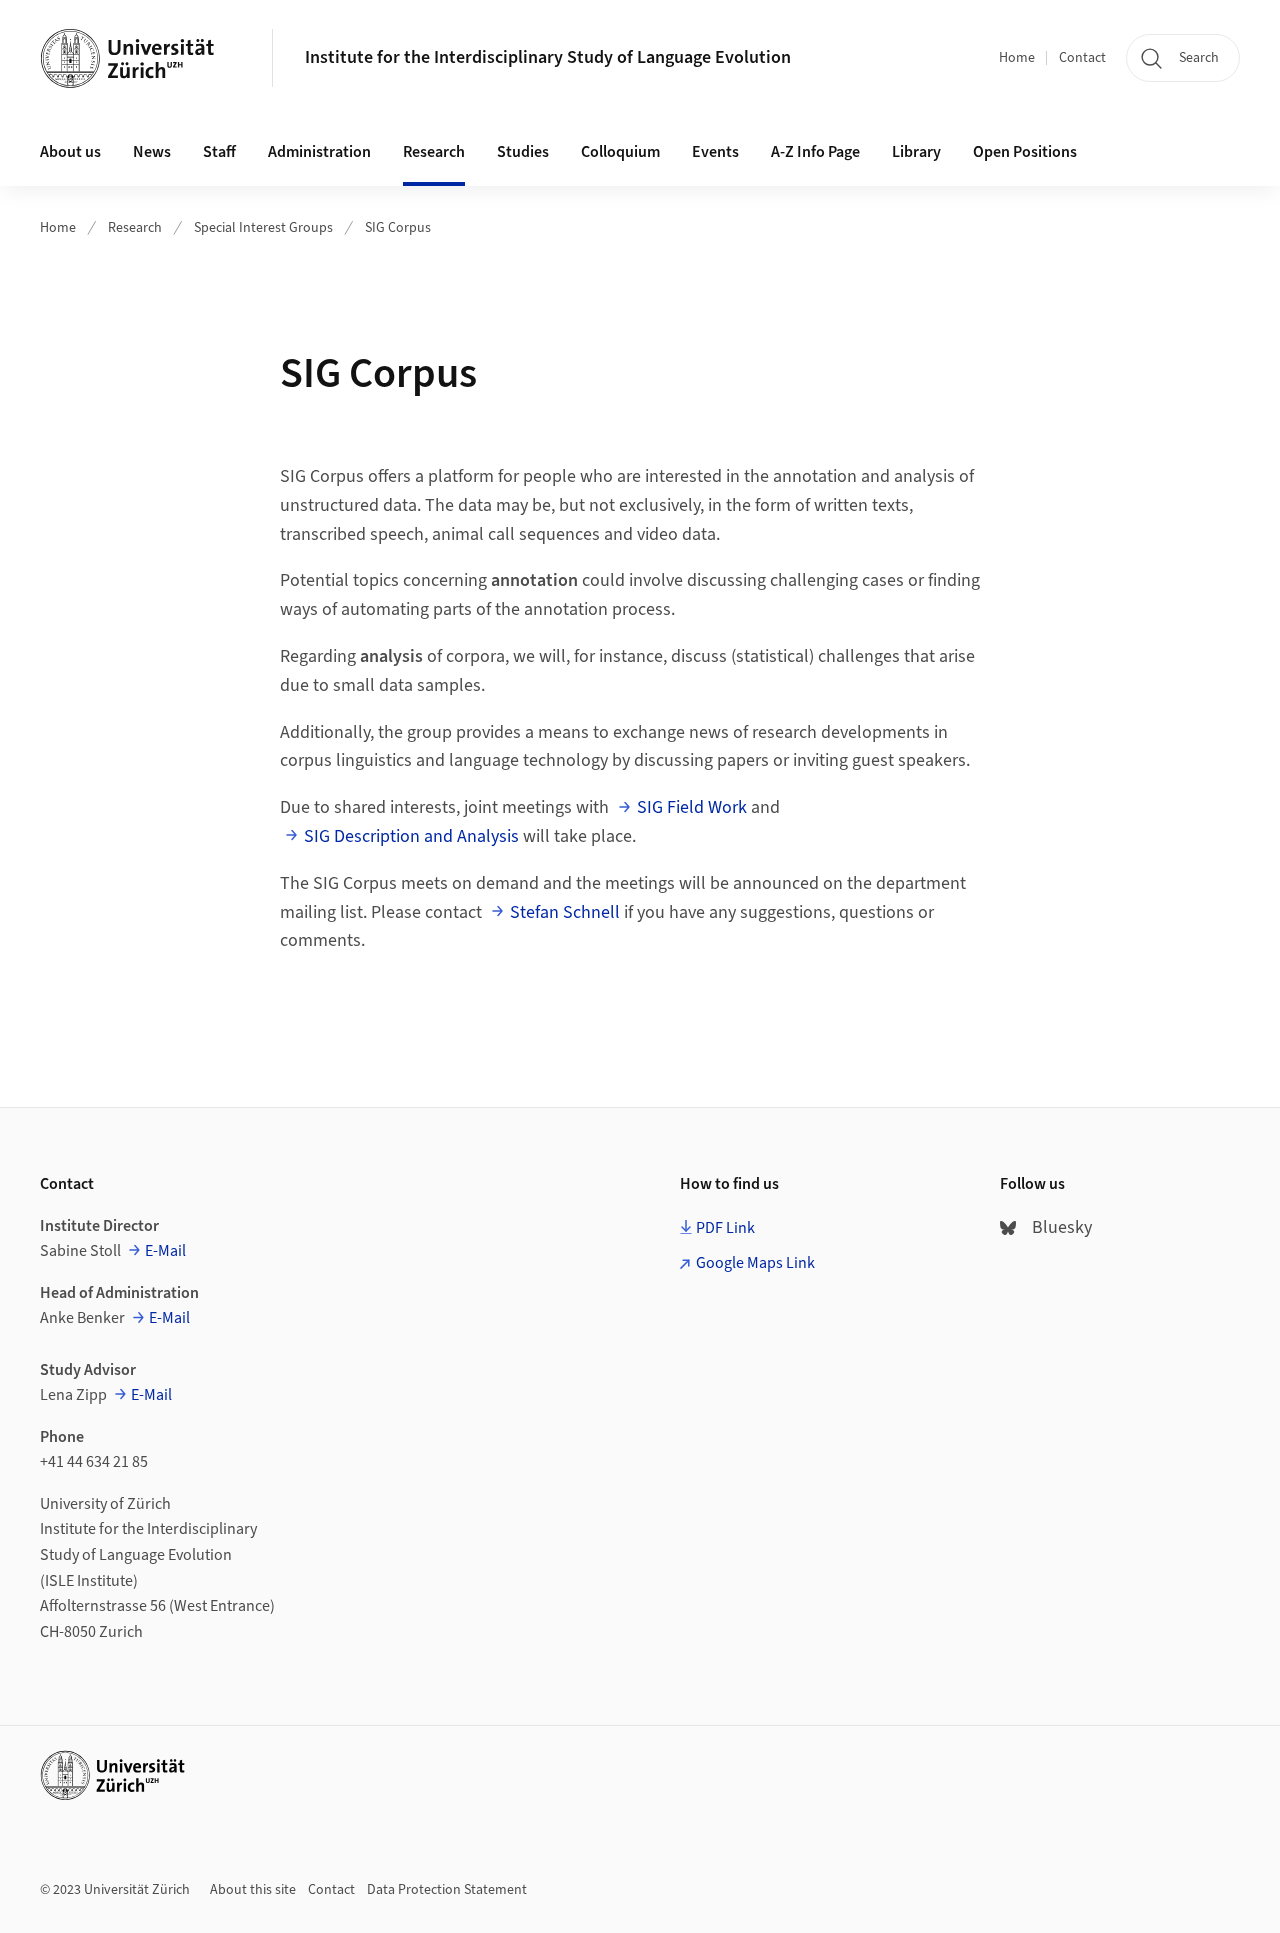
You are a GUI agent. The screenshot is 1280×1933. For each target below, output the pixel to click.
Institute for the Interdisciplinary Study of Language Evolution (548, 57)
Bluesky (1062, 1227)
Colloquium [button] (620, 152)
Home (1017, 58)
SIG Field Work (692, 807)
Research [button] (434, 152)
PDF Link (725, 1228)
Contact (1082, 58)
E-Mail (165, 1251)
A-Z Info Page (815, 152)
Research (135, 228)
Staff (219, 152)
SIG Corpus (398, 228)
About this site (253, 1890)
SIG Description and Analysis (411, 836)
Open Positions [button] (1025, 152)
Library (916, 152)
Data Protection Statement (447, 1890)
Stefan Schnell (565, 912)
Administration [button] (319, 152)
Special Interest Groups (263, 228)
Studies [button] (523, 152)
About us (70, 152)
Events (715, 152)
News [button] (152, 152)
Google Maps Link (755, 1263)
